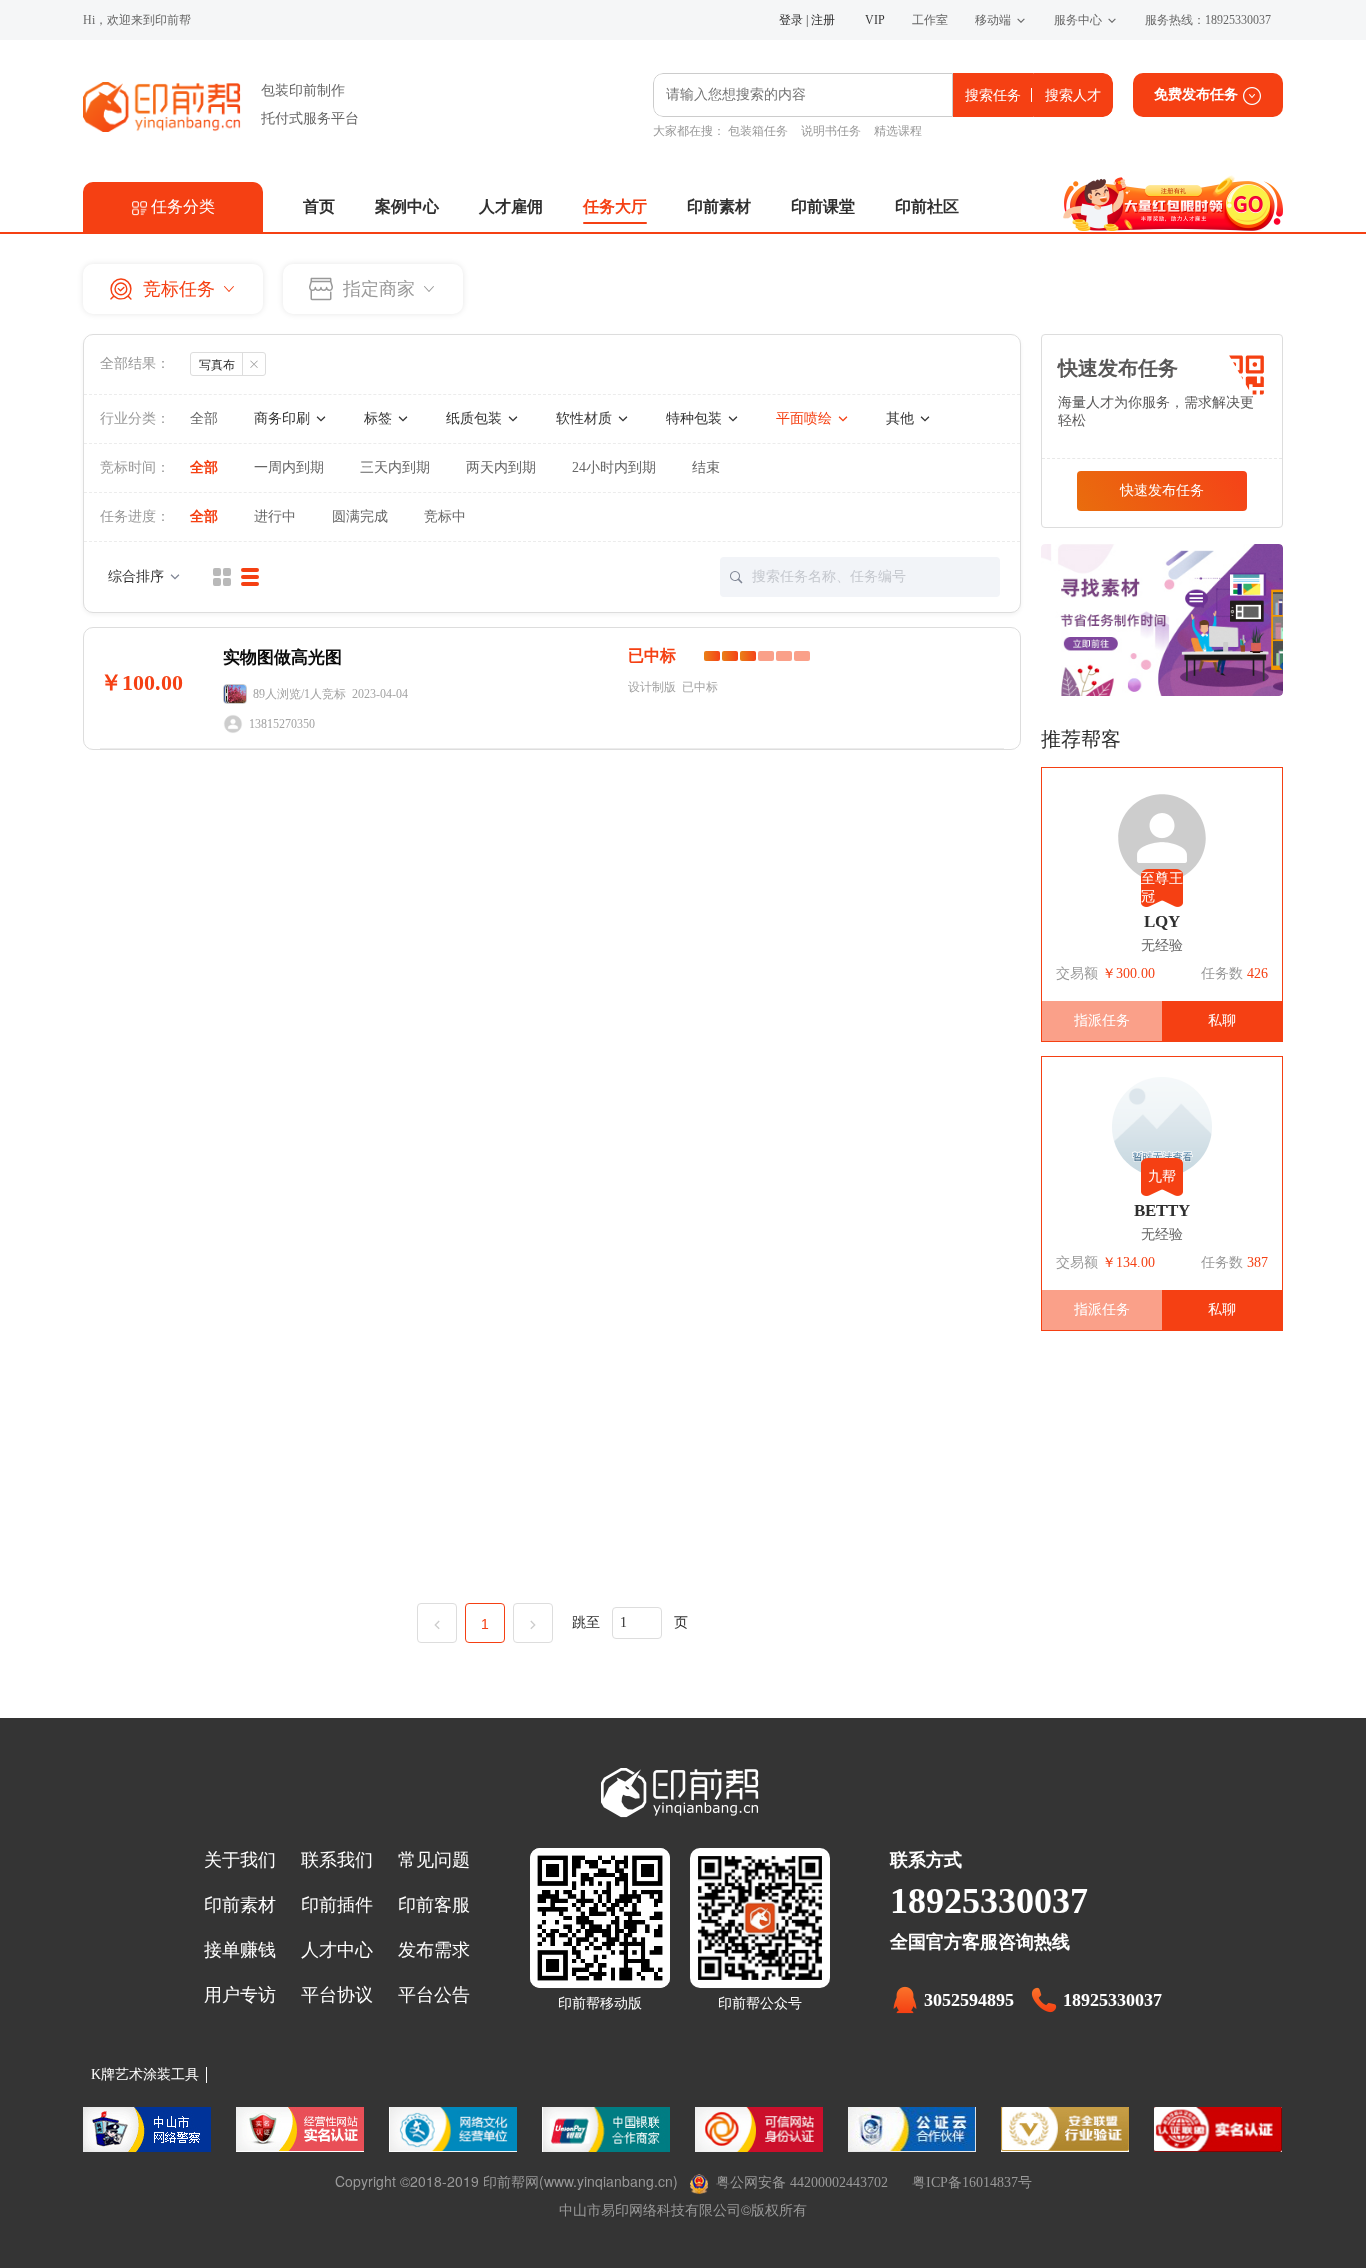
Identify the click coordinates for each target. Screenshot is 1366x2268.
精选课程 (898, 131)
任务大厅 (615, 206)
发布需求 (434, 1950)
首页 (319, 206)
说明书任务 (831, 131)
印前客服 (434, 1905)
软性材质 (586, 418)
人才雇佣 (511, 206)
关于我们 (240, 1860)
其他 (902, 418)
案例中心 (407, 206)
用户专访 (240, 1995)
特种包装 (696, 418)
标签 (380, 418)
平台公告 (434, 1995)
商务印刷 (284, 418)
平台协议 (337, 1995)
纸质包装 (476, 418)
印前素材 (719, 206)
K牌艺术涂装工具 (145, 2074)
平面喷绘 (806, 418)
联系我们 (337, 1860)
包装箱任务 (758, 131)
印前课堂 (823, 206)
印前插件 (337, 1905)
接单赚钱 (240, 1950)
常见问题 (434, 1860)
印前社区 (927, 206)
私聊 (1222, 1020)
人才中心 (337, 1950)
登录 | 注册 (807, 20)
